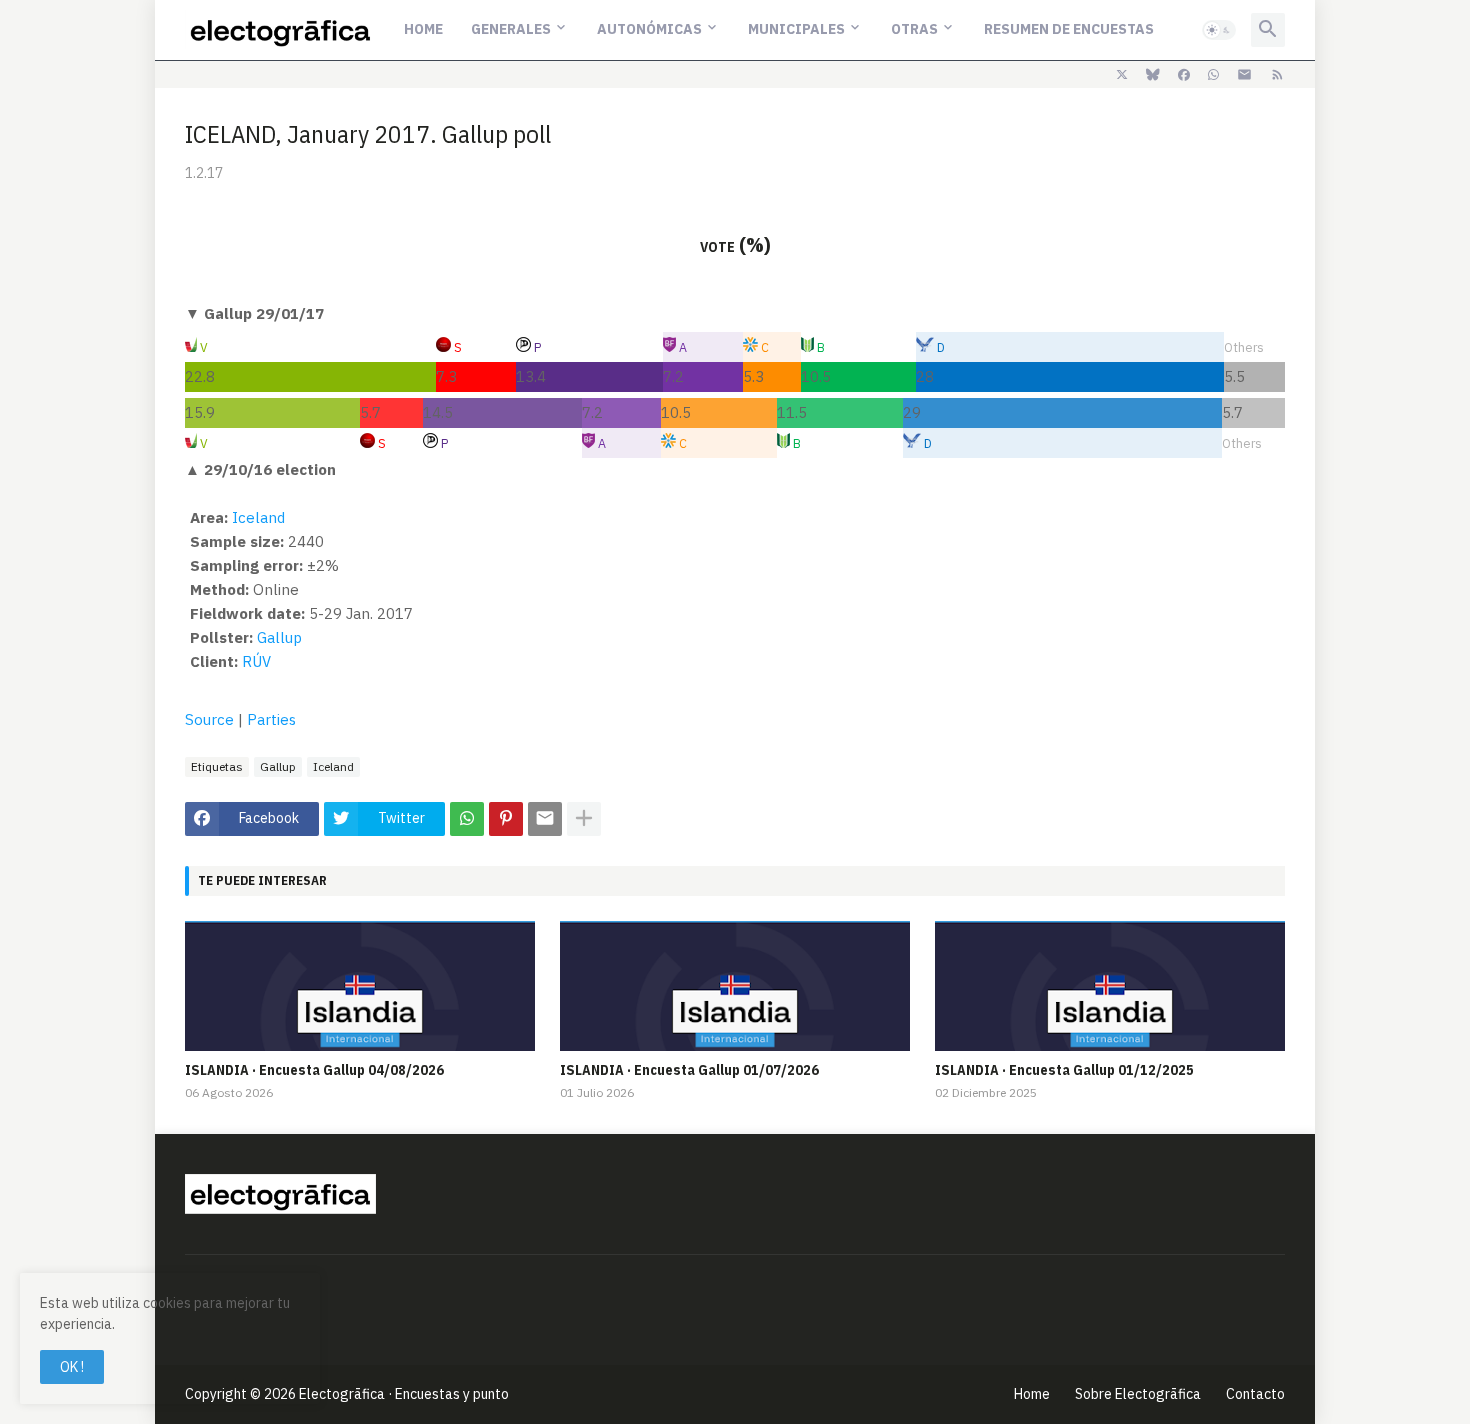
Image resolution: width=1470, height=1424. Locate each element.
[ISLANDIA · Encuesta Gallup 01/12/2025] (1110, 986)
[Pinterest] (506, 819)
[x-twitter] (1122, 75)
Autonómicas (649, 29)
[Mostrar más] (584, 819)
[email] (1244, 75)
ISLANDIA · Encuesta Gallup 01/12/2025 (1064, 1070)
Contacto (1255, 1394)
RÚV (256, 661)
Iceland (258, 517)
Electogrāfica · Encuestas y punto (404, 1394)
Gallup (279, 637)
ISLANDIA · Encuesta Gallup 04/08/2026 (314, 1070)
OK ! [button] (72, 1367)
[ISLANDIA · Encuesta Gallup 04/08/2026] (360, 986)
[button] (1219, 30)
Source (209, 719)
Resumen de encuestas (1069, 29)
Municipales (796, 29)
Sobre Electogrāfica (1138, 1394)
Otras (914, 29)
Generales (511, 29)
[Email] (545, 819)
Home (423, 29)
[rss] (1277, 75)
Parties (271, 719)
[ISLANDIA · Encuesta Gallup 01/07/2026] (735, 986)
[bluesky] (1153, 75)
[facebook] (1184, 75)
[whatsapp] (1213, 75)
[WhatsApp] (467, 819)
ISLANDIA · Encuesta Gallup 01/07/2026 (689, 1070)
